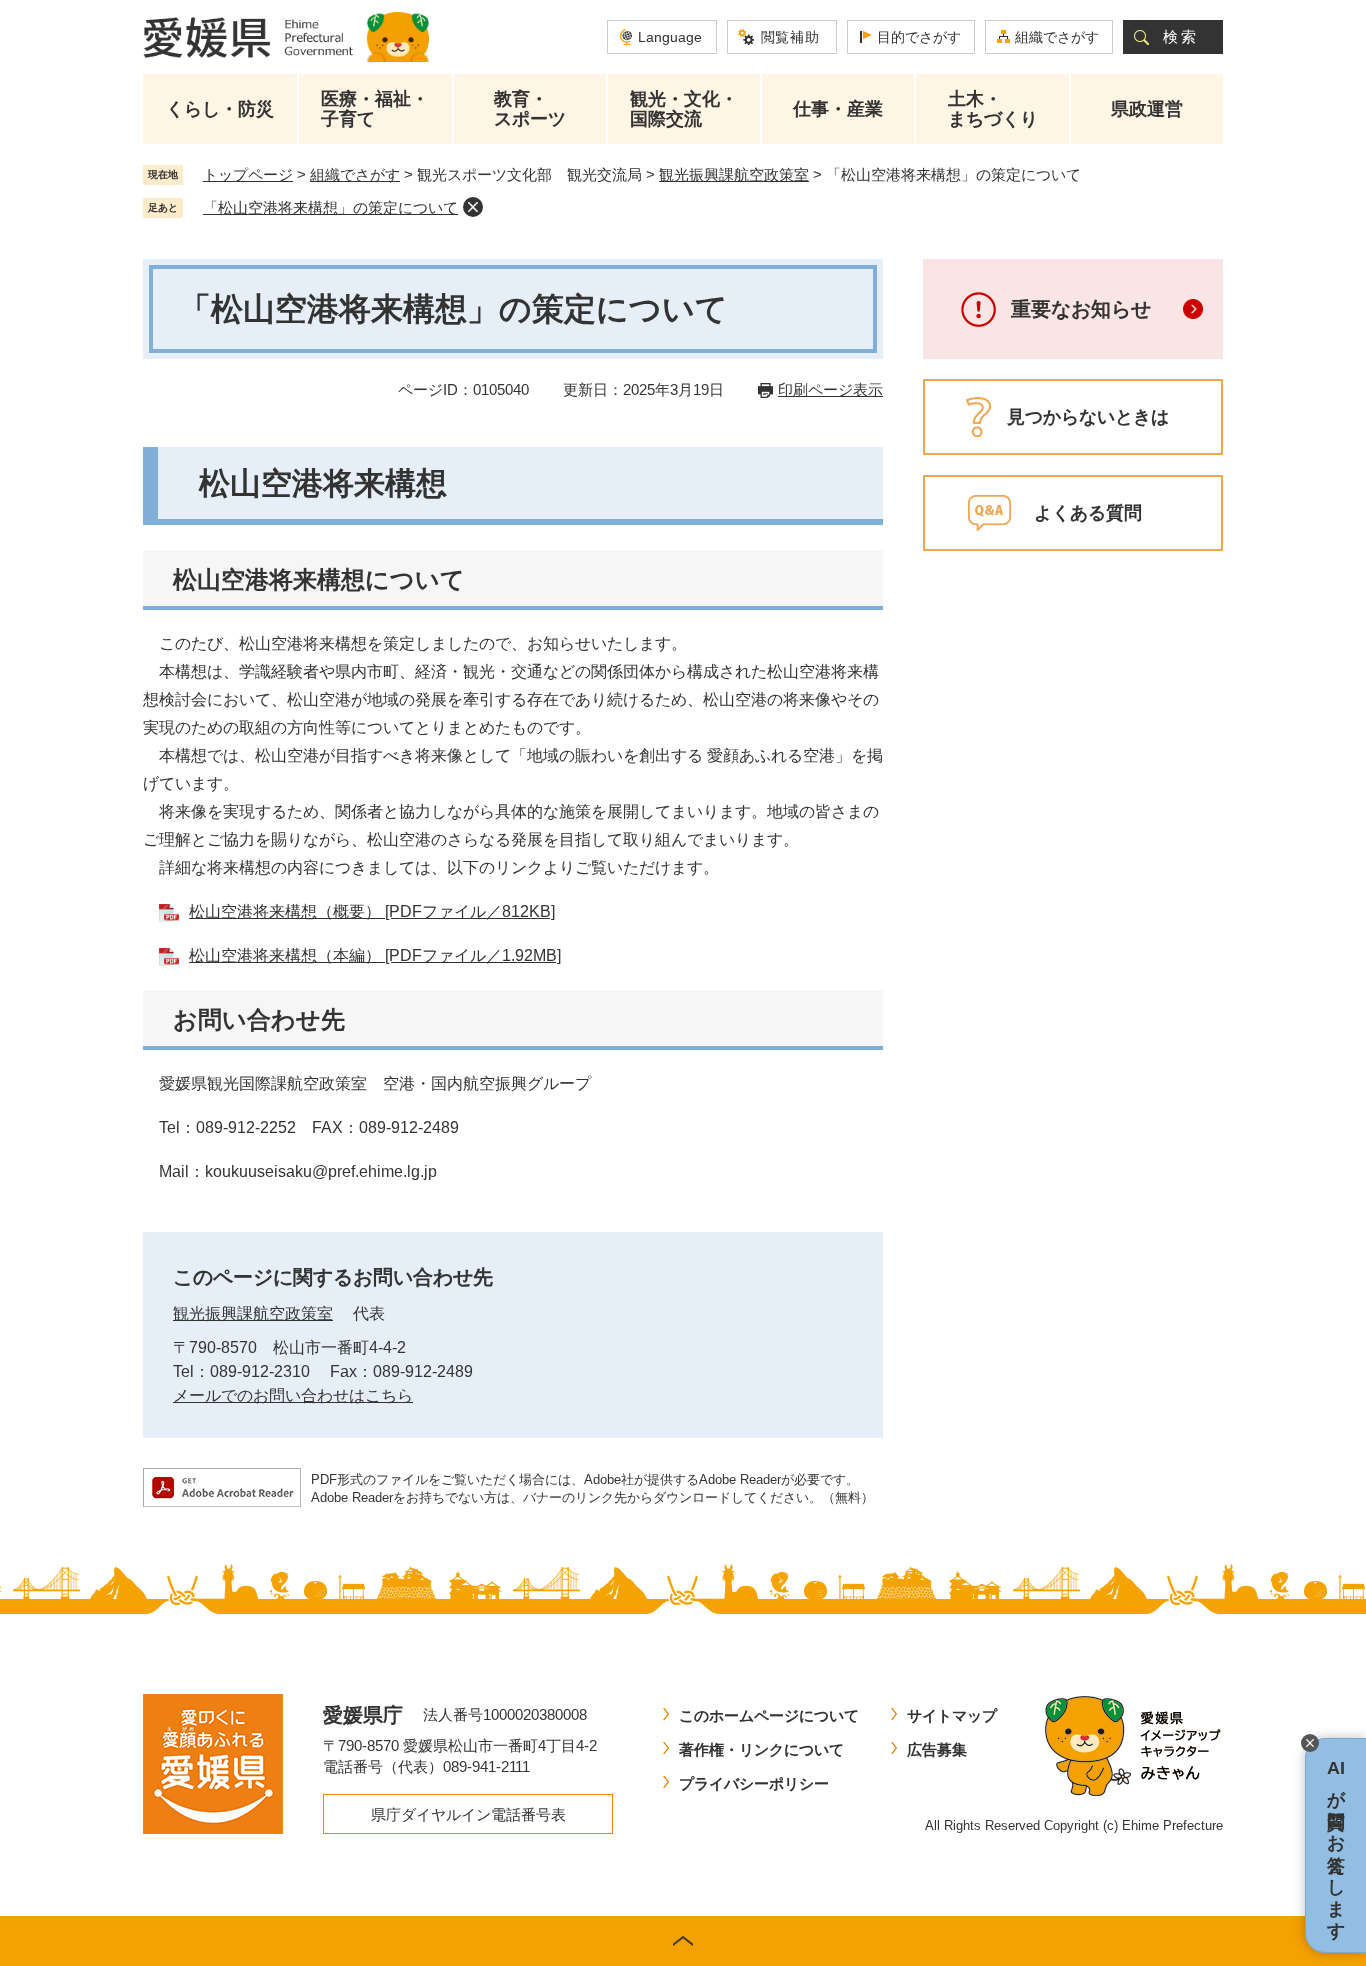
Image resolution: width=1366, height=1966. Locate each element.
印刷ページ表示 (830, 389)
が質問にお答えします (1336, 1845)
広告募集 (937, 1749)
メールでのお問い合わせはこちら (293, 1395)
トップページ (248, 174)
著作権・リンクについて (761, 1749)
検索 (1181, 36)
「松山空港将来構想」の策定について (330, 207)
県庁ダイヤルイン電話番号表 (468, 1814)
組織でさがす (1057, 37)
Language (670, 37)
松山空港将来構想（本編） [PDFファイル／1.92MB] (375, 955)
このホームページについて (769, 1715)
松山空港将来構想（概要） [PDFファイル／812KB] (372, 911)
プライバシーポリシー (754, 1783)
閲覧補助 (790, 37)
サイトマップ (952, 1715)
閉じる (1310, 1743)
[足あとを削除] (473, 207)
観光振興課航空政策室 (734, 174)
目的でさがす (919, 37)
